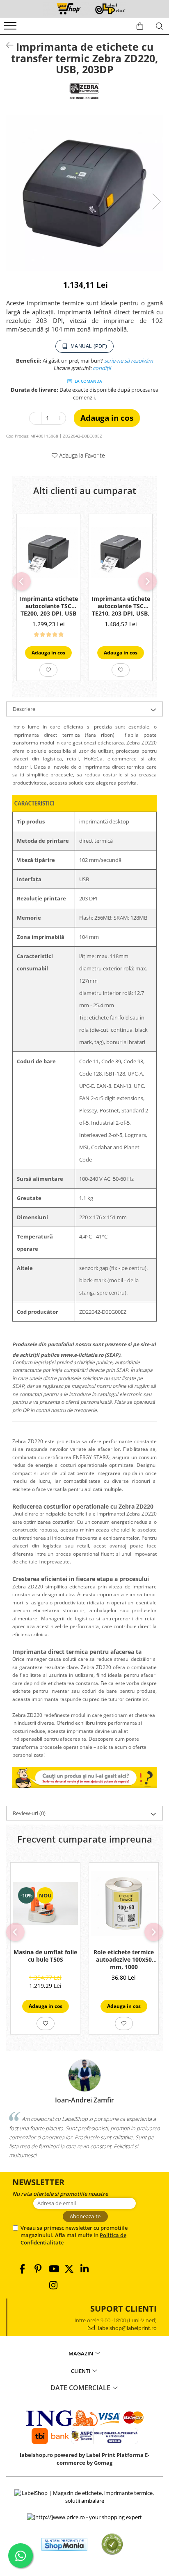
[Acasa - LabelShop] (84, 9)
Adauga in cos (107, 418)
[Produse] (11, 28)
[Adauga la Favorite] (48, 670)
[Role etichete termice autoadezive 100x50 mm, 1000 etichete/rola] (124, 1903)
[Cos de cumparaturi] (140, 26)
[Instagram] (54, 2285)
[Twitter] (69, 2269)
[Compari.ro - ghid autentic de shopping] (112, 2544)
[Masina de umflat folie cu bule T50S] (45, 1904)
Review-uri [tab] (29, 1813)
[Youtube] (54, 2269)
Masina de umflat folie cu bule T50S (45, 1956)
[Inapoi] (6, 45)
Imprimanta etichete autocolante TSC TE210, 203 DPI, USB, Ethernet (121, 607)
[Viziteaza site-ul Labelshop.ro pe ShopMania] (64, 2544)
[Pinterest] (38, 2269)
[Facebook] (22, 2269)
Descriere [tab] (24, 709)
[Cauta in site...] (160, 26)
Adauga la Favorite (81, 455)
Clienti (81, 2371)
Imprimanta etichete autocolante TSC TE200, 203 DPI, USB (49, 606)
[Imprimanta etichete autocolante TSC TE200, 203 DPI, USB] (48, 553)
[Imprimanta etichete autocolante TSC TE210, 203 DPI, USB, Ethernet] (121, 553)
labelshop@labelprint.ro (127, 2328)
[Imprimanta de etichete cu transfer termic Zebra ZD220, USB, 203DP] (84, 193)
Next (156, 202)
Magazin (81, 2353)
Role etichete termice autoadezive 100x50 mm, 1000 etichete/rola (124, 1960)
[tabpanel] (84, 193)
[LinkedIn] (85, 2269)
